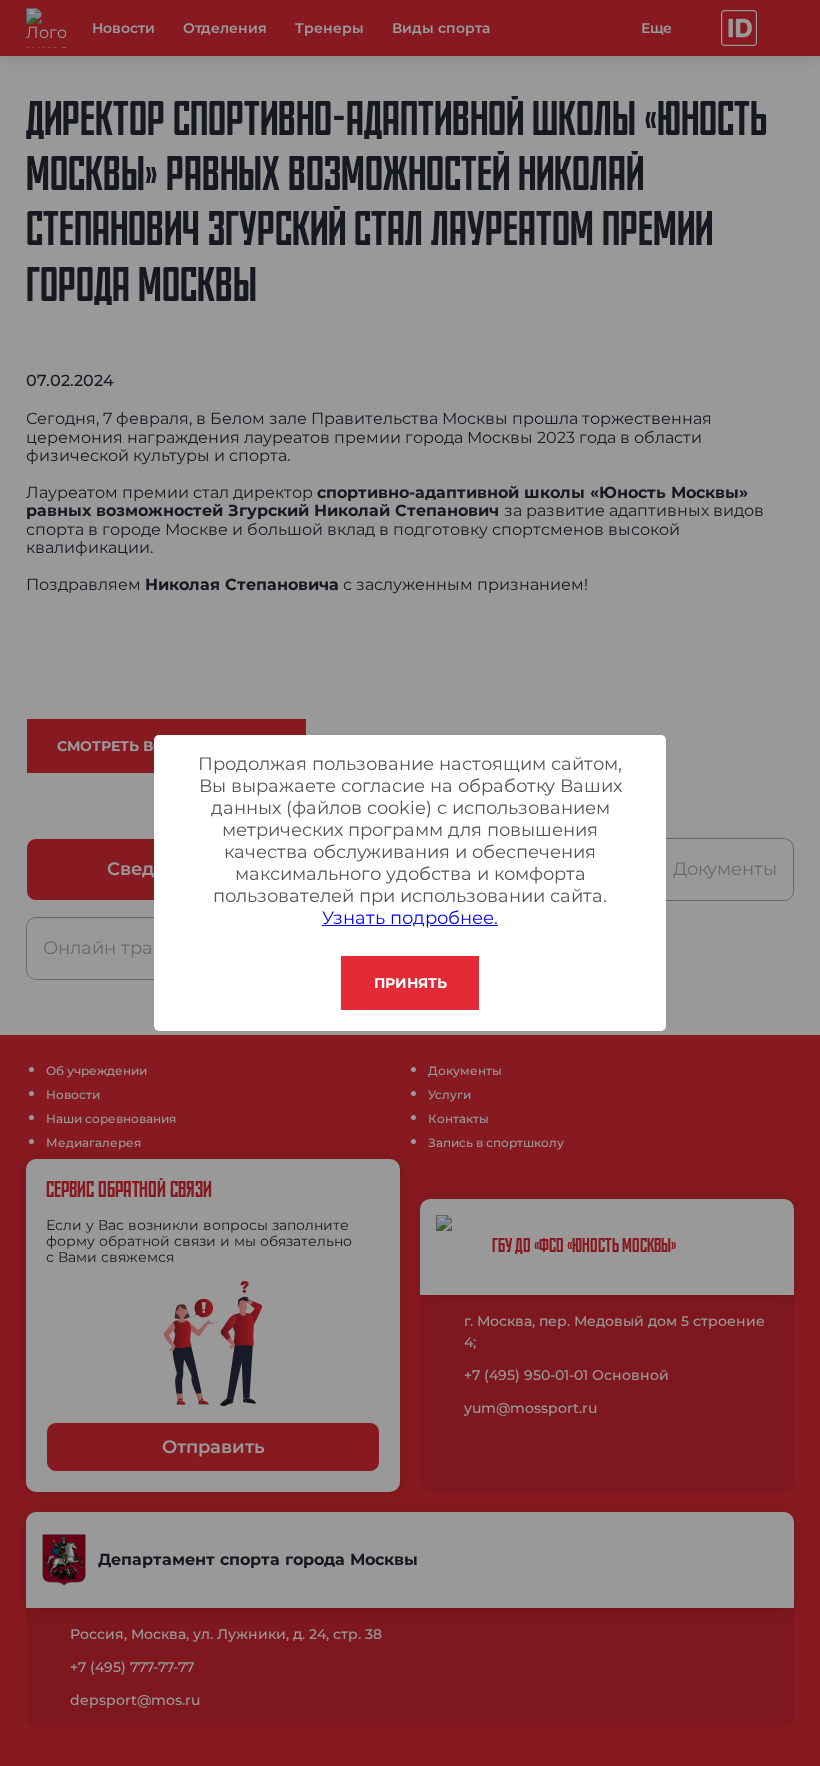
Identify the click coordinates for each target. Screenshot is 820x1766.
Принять (410, 983)
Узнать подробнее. (410, 918)
